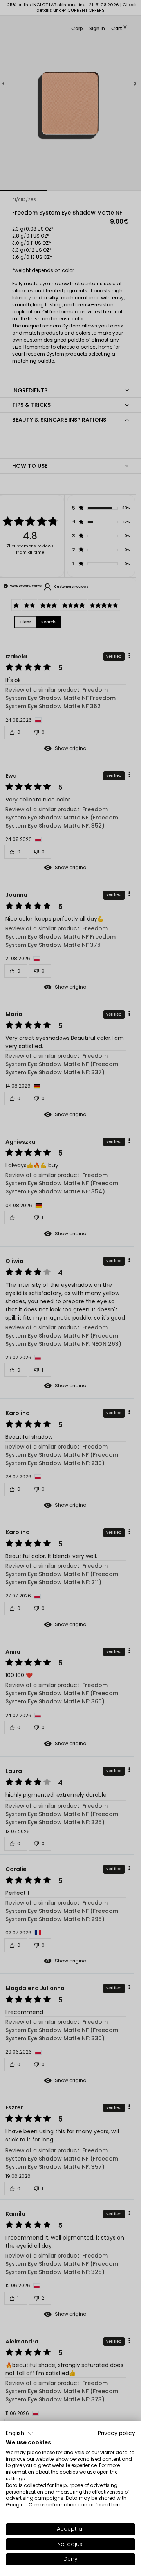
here (116, 2505)
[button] (19, 2433)
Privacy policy (117, 2433)
